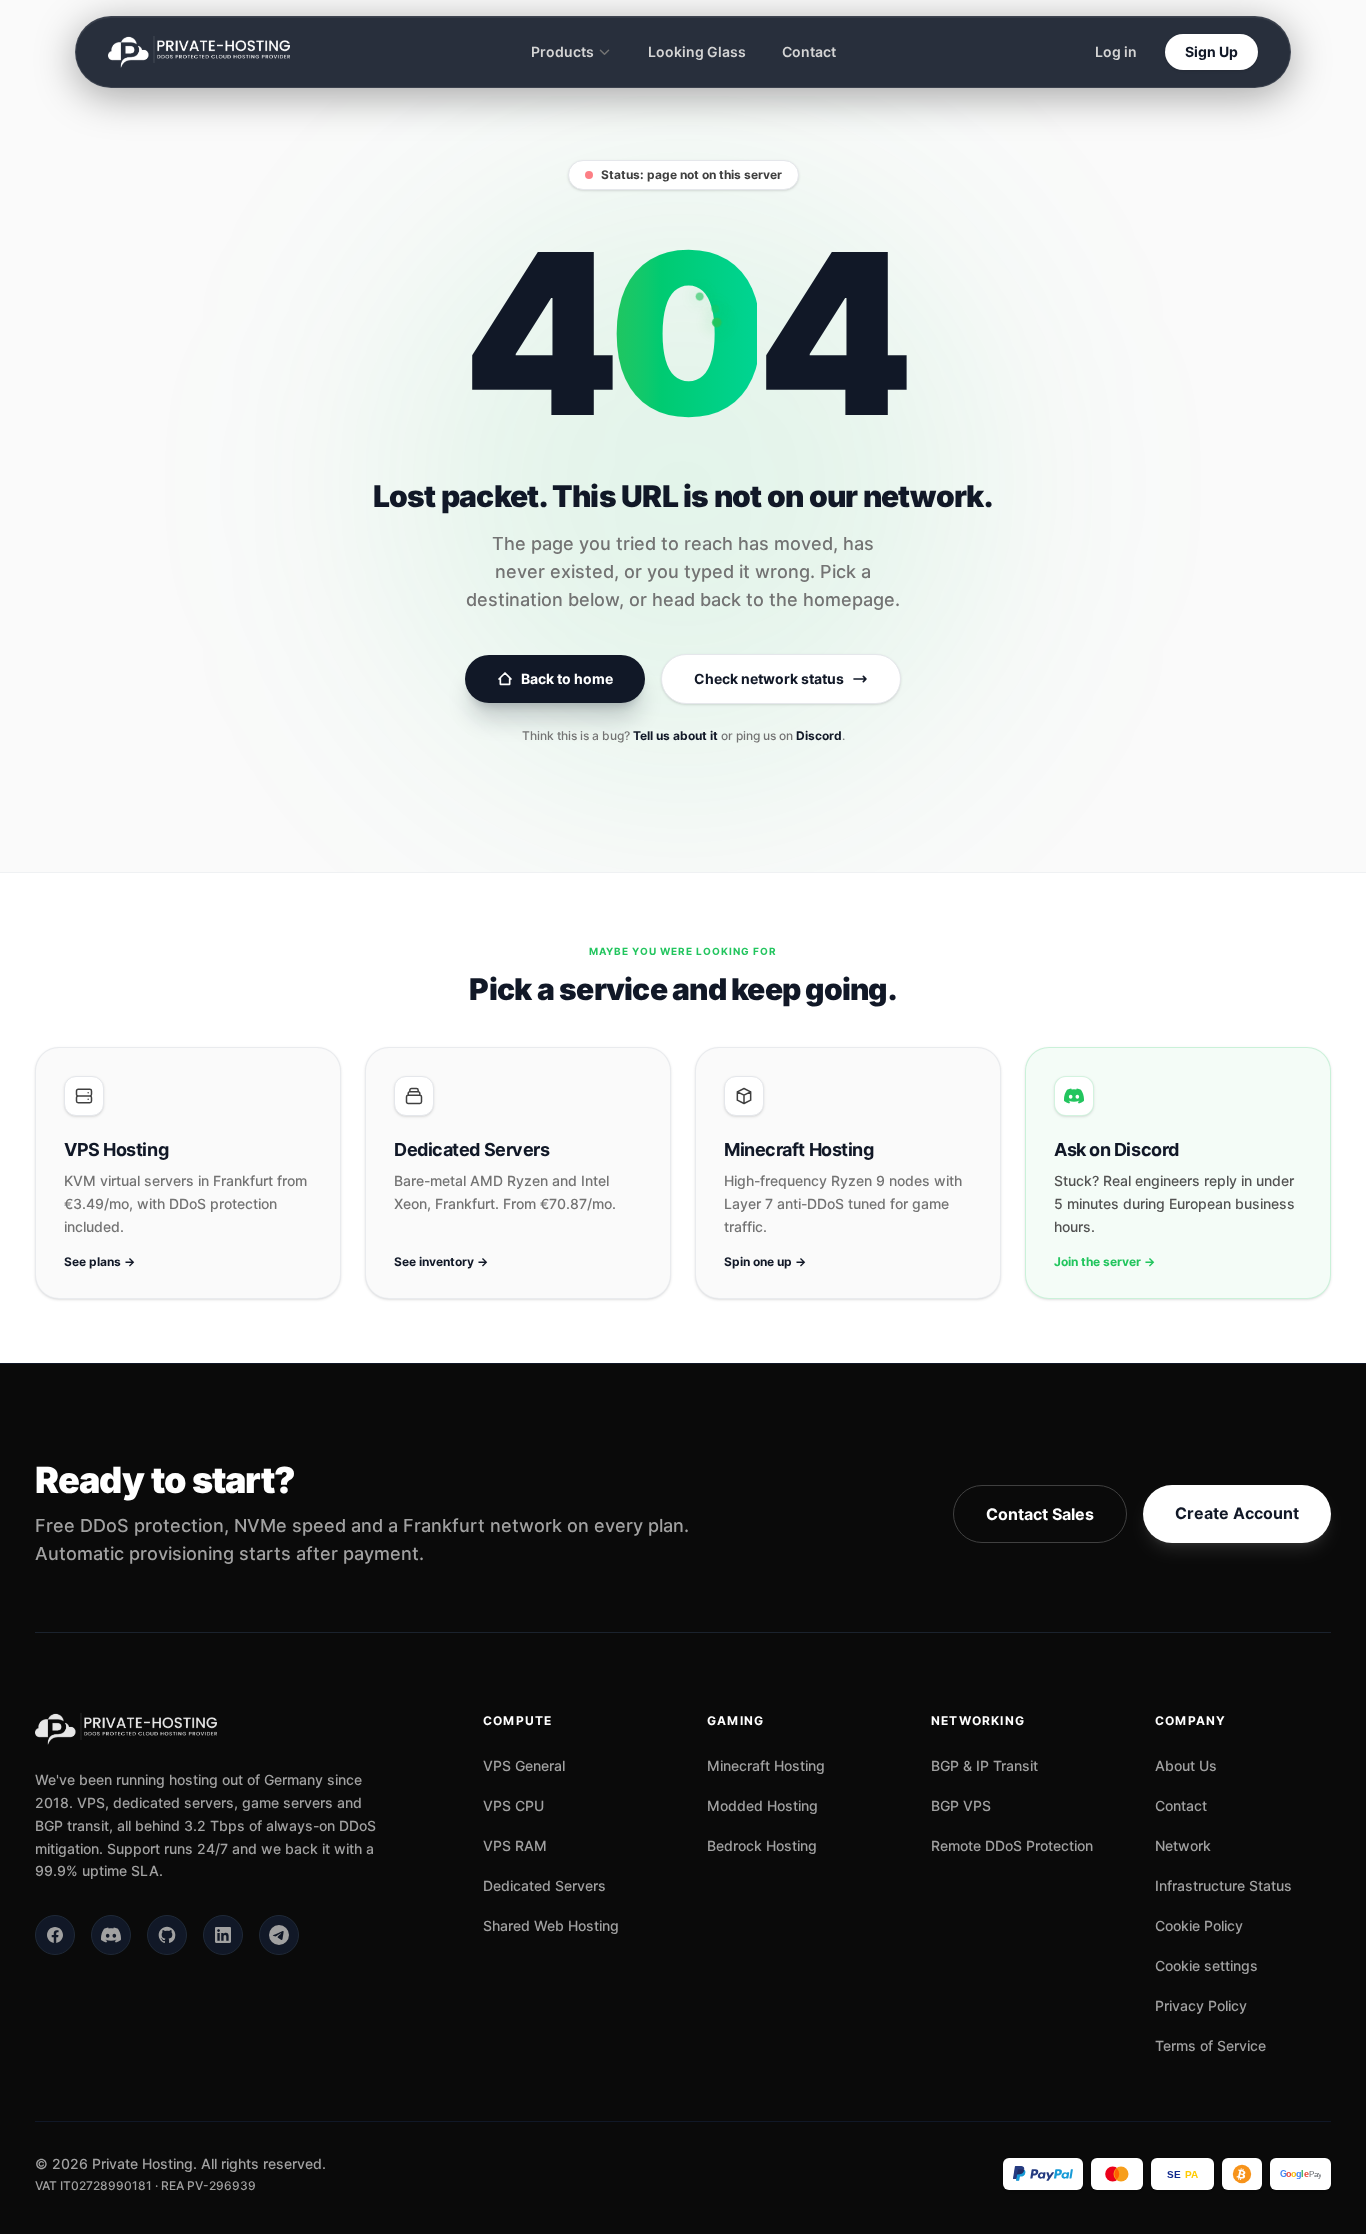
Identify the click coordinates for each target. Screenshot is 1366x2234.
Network (1183, 1845)
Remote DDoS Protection (1012, 1845)
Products (562, 51)
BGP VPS (961, 1805)
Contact (809, 51)
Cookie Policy (1199, 1925)
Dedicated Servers (544, 1885)
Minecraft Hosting (766, 1765)
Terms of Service (1210, 2045)
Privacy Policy (1201, 2005)
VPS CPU (513, 1805)
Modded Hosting (762, 1805)
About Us (1186, 1765)
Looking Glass (697, 51)
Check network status (769, 678)
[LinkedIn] (223, 1935)
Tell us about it (675, 735)
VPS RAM (515, 1845)
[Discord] (111, 1935)
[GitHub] (167, 1935)
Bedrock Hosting (762, 1845)
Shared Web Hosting (551, 1925)
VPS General (524, 1765)
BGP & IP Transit (984, 1765)
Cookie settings (1206, 1965)
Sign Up (1211, 51)
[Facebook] (55, 1935)
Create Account (1237, 1513)
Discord (819, 735)
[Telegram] (279, 1935)
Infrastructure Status (1223, 1885)
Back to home (567, 678)
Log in (1116, 51)
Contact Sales (1040, 1514)
